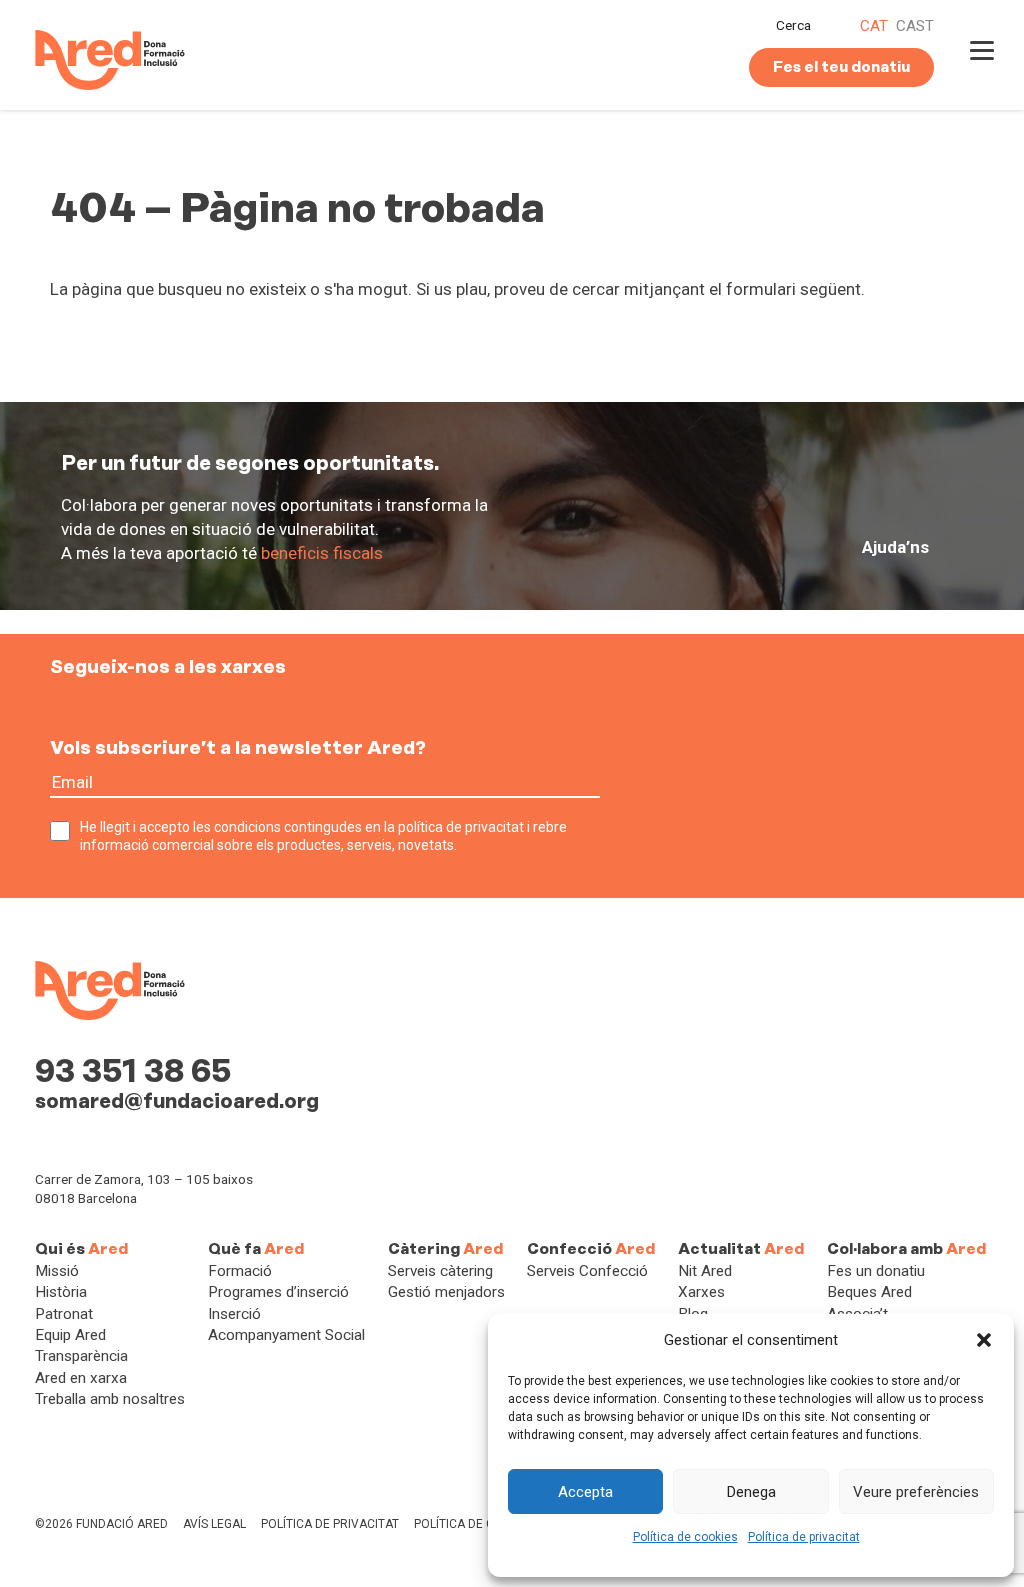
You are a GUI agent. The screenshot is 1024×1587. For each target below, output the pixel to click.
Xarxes (701, 1292)
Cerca (793, 25)
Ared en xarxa (81, 1378)
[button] (984, 1340)
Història (61, 1292)
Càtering (445, 1248)
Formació (240, 1271)
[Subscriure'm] (617, 794)
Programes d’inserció (278, 1292)
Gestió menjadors (446, 1292)
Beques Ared (869, 1292)
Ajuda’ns (895, 547)
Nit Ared (705, 1271)
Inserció (234, 1314)
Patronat (64, 1314)
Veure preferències (916, 1492)
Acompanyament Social (286, 1335)
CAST (915, 26)
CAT (874, 26)
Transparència (81, 1356)
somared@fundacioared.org (177, 1101)
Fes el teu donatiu (841, 67)
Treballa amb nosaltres (110, 1399)
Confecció (591, 1248)
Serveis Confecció (587, 1271)
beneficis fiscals (322, 553)
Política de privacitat (804, 1537)
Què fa (256, 1248)
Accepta (585, 1492)
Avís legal (214, 1524)
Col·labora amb (906, 1248)
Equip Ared (70, 1335)
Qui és (81, 1248)
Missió (57, 1271)
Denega (751, 1492)
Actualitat (741, 1248)
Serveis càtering (440, 1271)
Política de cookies (685, 1537)
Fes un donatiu (876, 1271)
